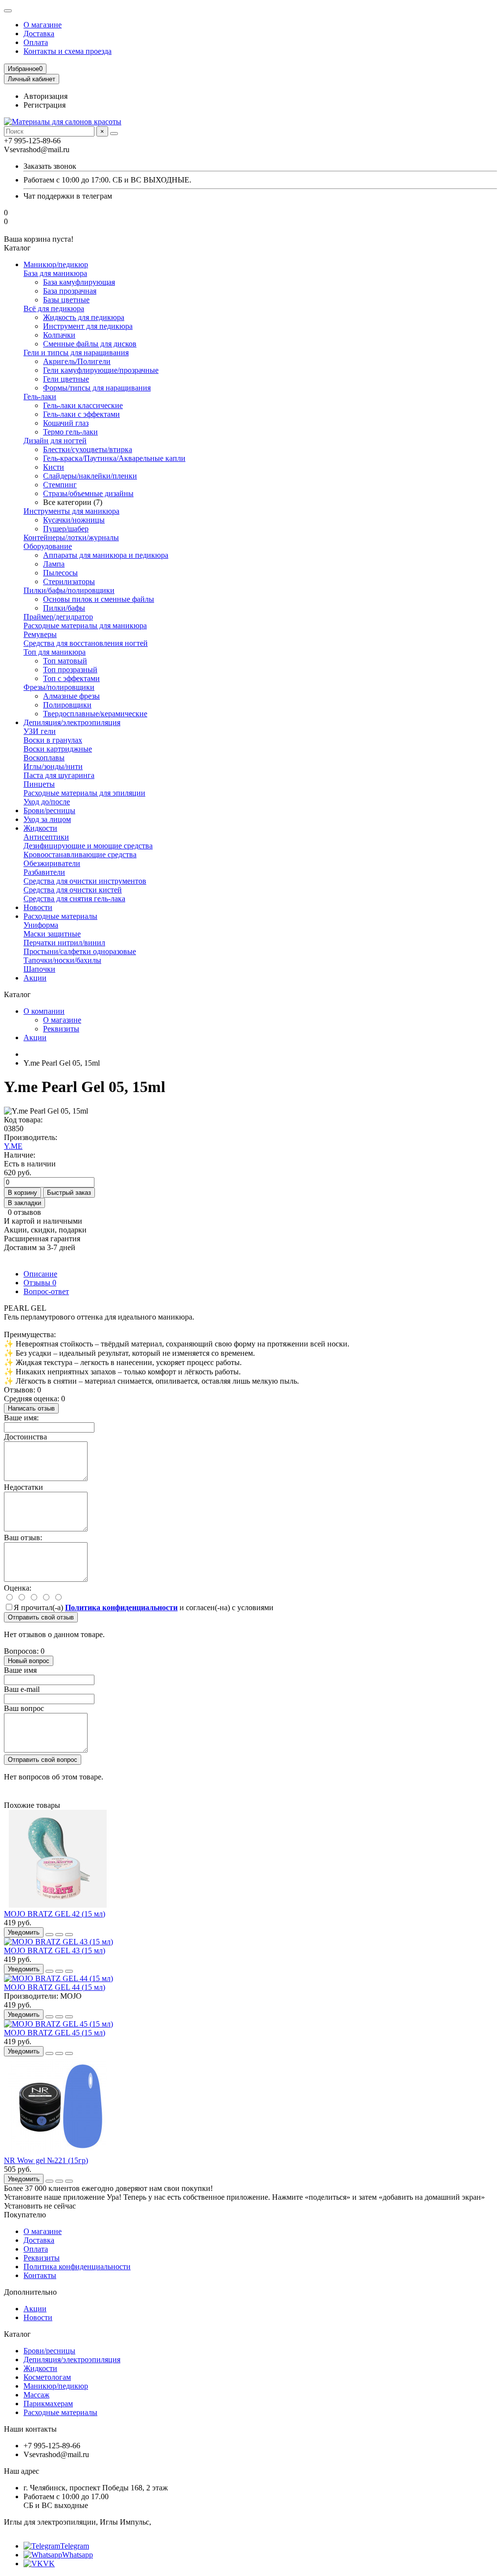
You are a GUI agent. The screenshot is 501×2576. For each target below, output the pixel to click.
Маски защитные (52, 934)
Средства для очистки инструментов (85, 881)
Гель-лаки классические (83, 405)
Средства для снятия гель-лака (74, 899)
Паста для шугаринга (59, 775)
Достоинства (25, 1437)
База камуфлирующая (79, 282)
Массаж (36, 2395)
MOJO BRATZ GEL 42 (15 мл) (55, 1914)
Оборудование (48, 546)
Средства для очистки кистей (73, 890)
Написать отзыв (31, 1408)
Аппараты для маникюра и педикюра (106, 555)
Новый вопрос (29, 1661)
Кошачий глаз (66, 423)
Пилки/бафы (64, 608)
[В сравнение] (69, 1935)
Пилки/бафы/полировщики (69, 590)
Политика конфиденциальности (77, 2267)
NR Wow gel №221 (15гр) (46, 2160)
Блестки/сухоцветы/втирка (88, 449)
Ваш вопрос (24, 1708)
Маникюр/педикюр (56, 264)
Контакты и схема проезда (68, 51)
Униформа (41, 925)
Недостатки (23, 1487)
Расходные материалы (60, 916)
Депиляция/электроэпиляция (72, 722)
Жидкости (40, 828)
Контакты (40, 2275)
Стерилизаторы (69, 581)
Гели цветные (66, 379)
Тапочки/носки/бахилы (62, 960)
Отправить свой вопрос (43, 1760)
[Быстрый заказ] (49, 1935)
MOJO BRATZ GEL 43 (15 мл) (55, 1950)
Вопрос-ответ (46, 1291)
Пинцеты (39, 784)
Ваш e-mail (22, 1689)
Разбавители (44, 872)
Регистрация (45, 105)
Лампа (54, 564)
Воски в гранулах (53, 740)
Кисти (54, 467)
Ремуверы (40, 634)
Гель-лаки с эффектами (81, 414)
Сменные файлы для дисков (90, 344)
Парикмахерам (48, 2404)
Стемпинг (60, 485)
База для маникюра (55, 273)
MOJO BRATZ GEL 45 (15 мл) (55, 2033)
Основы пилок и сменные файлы (99, 599)
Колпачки (59, 335)
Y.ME (13, 1146)
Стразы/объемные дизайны (88, 493)
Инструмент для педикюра (88, 326)
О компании (44, 1011)
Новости (38, 907)
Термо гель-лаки (70, 432)
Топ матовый (65, 661)
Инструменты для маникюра (71, 511)
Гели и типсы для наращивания (76, 353)
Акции (35, 978)
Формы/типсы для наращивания (97, 388)
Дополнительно (30, 2292)
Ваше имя (20, 1670)
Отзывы (40, 1283)
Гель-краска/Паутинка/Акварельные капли (114, 458)
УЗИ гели (40, 731)
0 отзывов (24, 1212)
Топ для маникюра (55, 652)
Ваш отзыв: (23, 1538)
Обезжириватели (52, 863)
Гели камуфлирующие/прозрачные (101, 370)
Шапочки (39, 969)
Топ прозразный (70, 670)
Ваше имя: (21, 1418)
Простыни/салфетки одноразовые (80, 951)
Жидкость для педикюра (84, 317)
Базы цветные (66, 300)
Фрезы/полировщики (59, 687)
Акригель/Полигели (77, 361)
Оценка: (18, 1588)
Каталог (17, 2334)
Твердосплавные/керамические (95, 714)
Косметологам (47, 2377)
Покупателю (25, 2215)
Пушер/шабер (66, 529)
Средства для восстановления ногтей (86, 643)
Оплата (36, 42)
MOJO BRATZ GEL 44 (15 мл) (55, 1987)
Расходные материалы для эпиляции (84, 793)
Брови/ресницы (49, 810)
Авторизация (46, 96)
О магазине (43, 25)
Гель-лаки (40, 397)
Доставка (39, 34)
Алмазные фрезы (71, 696)
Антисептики (46, 837)
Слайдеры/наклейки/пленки (90, 476)
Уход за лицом (47, 819)
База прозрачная (70, 291)
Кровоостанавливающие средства (80, 855)
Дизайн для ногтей (55, 441)
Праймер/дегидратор (58, 617)
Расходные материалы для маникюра (85, 626)
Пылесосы (60, 573)
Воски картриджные (58, 749)
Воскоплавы (44, 758)
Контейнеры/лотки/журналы (71, 537)
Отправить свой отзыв (41, 1617)
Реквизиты (61, 1029)
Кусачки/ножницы (74, 520)
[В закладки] (59, 1935)
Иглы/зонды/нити (53, 766)
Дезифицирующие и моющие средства (88, 846)
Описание (40, 1274)
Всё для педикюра (54, 308)
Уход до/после (47, 802)
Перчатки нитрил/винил (64, 943)
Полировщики (67, 705)
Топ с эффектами (71, 678)
